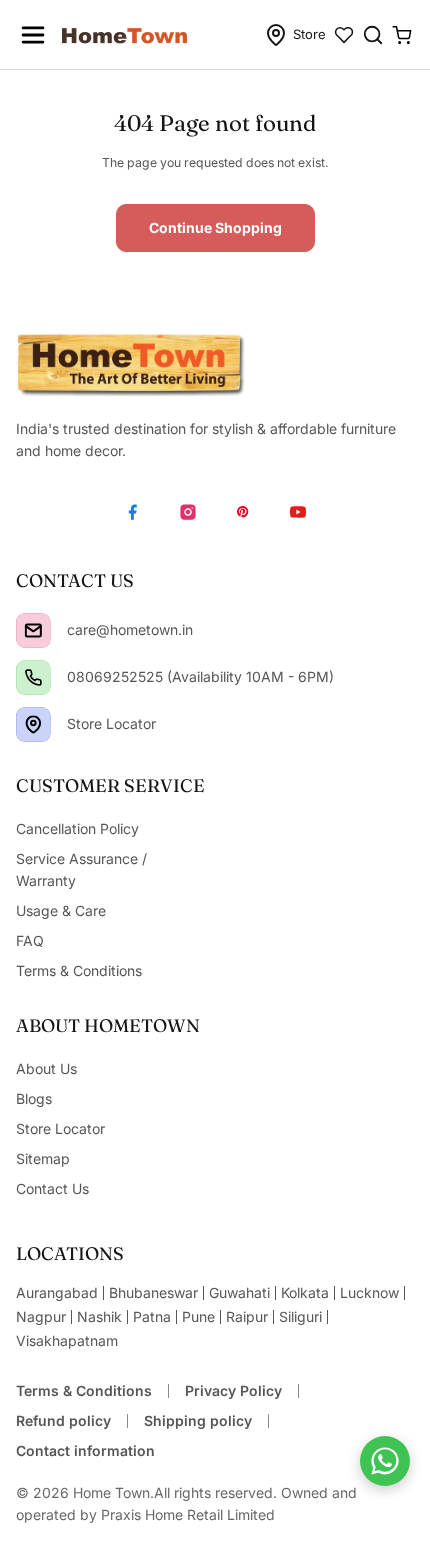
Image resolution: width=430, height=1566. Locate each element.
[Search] (373, 35)
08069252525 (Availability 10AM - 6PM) (200, 676)
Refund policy (63, 1420)
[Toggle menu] (33, 35)
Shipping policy (198, 1420)
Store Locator (111, 723)
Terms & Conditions (84, 1390)
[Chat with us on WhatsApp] (385, 1461)
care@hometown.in (130, 629)
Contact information (85, 1450)
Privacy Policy (233, 1390)
